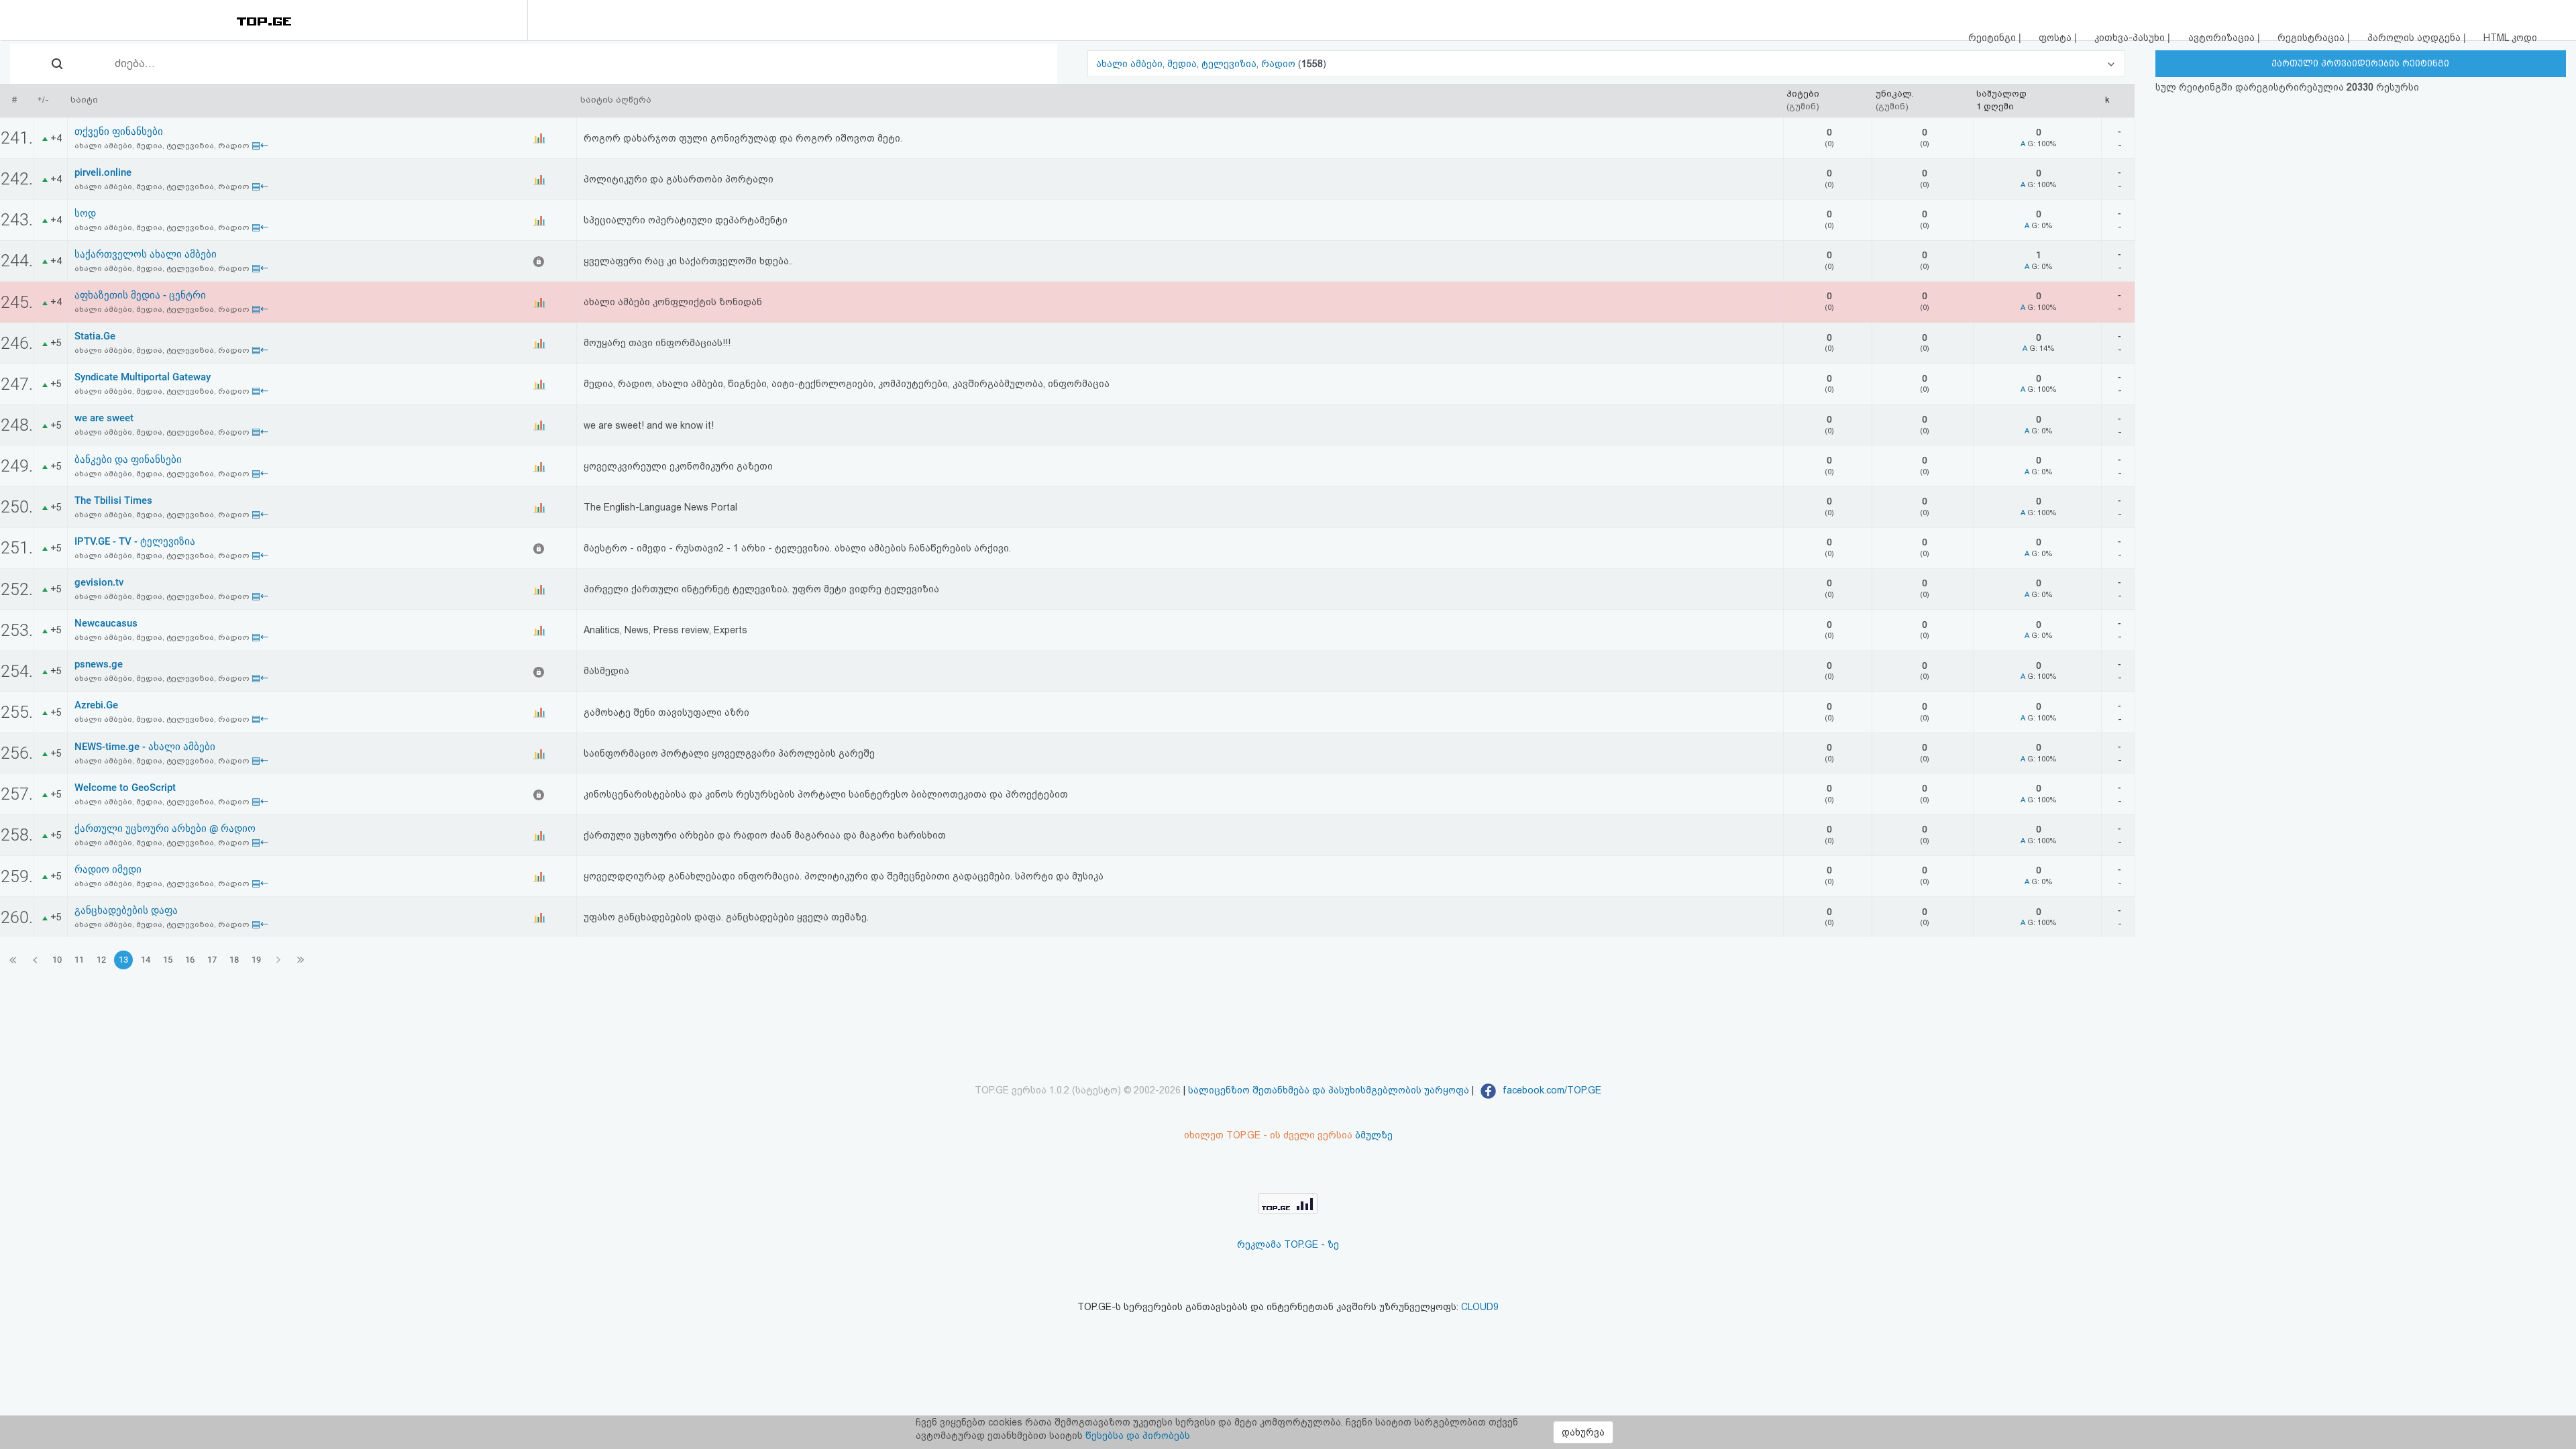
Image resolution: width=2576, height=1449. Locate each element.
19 (256, 960)
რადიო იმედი (108, 869)
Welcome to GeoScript (125, 788)
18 (234, 960)
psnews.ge (99, 664)
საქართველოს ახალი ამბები (146, 254)
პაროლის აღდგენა (2415, 38)
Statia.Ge (95, 336)
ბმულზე (1374, 1135)
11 (79, 960)
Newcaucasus (106, 623)
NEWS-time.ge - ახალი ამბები (145, 747)
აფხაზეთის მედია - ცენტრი (140, 295)
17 (212, 960)
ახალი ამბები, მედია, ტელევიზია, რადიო (1197, 64)
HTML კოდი (2510, 38)
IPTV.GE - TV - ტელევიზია (135, 541)
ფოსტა (2056, 38)
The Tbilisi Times (113, 500)
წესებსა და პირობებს (1138, 1436)
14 (146, 960)
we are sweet (104, 418)
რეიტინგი (1993, 38)
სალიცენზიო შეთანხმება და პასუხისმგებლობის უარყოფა (1329, 1090)
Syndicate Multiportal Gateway (143, 377)
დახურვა (1583, 1432)
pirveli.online (103, 172)
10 (57, 960)
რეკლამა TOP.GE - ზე (1288, 1244)
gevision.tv (99, 582)
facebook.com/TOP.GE (1551, 1090)
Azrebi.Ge (96, 705)
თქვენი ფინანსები (119, 131)
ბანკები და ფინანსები (128, 460)
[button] (1606, 64)
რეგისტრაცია (2312, 38)
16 (190, 960)
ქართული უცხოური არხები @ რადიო (165, 828)
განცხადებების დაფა (126, 910)
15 (168, 960)
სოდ (85, 213)
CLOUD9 (1480, 1307)
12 (101, 960)
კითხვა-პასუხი (2131, 38)
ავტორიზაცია (2223, 38)
